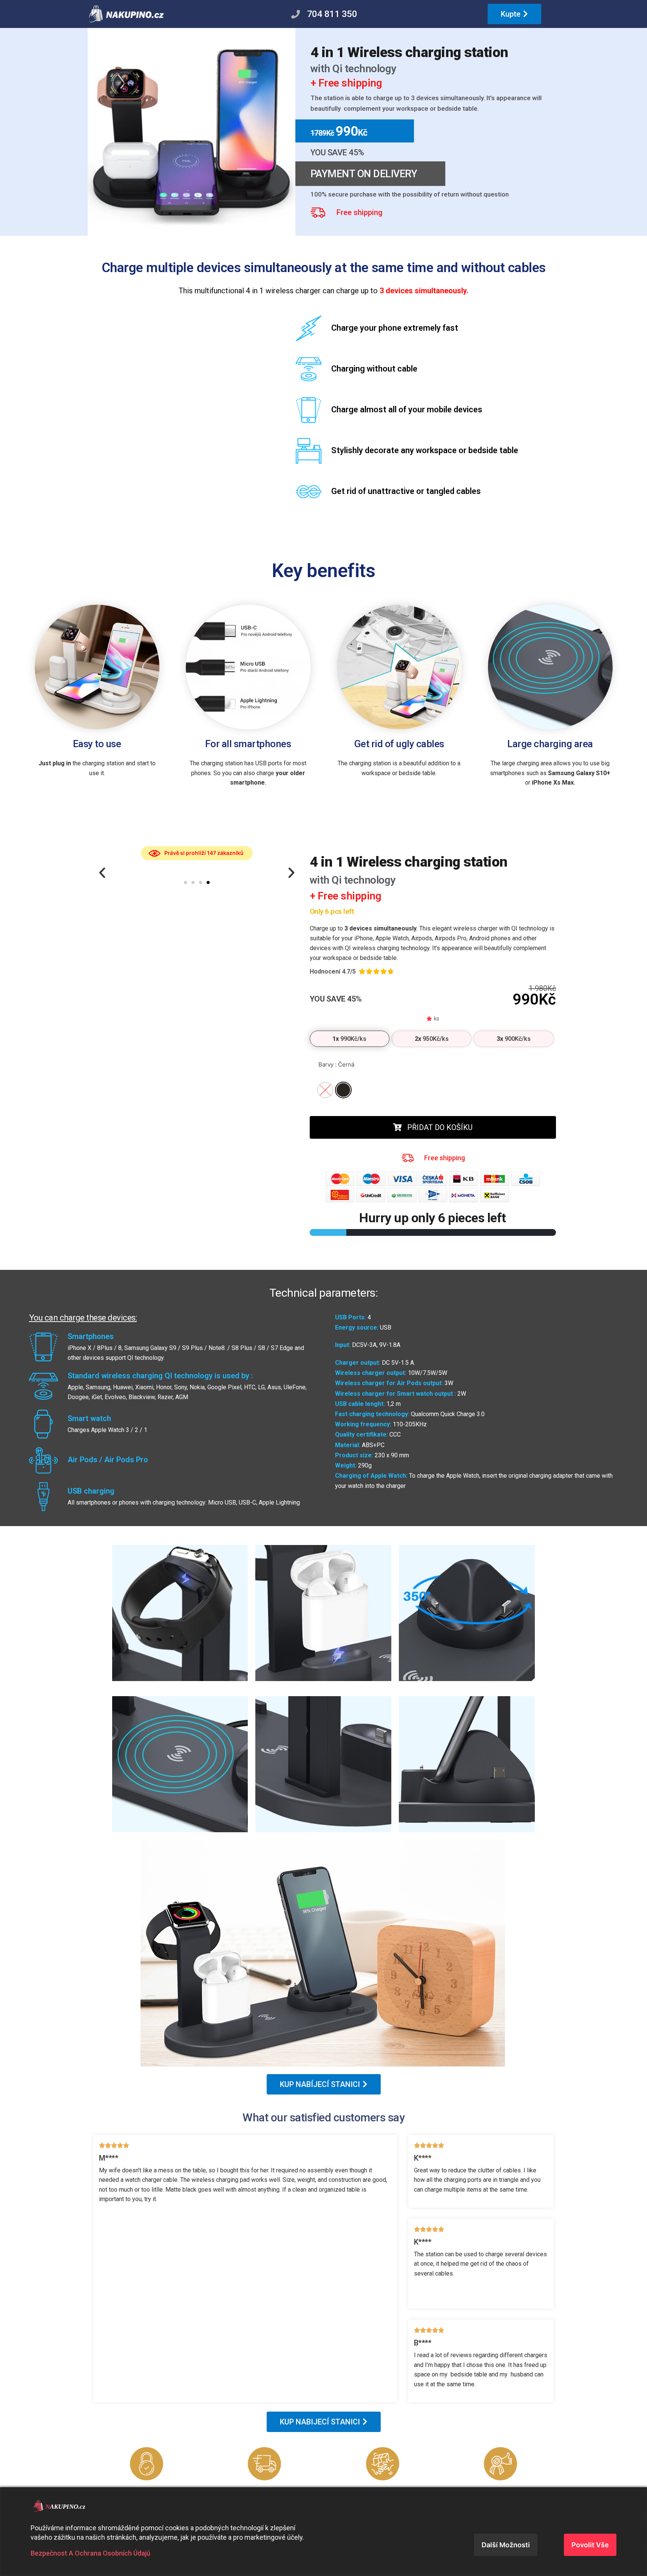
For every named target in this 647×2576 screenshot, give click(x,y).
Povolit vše (590, 2545)
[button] (102, 873)
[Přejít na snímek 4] (208, 882)
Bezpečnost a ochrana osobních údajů (90, 2553)
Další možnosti (506, 2545)
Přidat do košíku (440, 1127)
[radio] (343, 1090)
